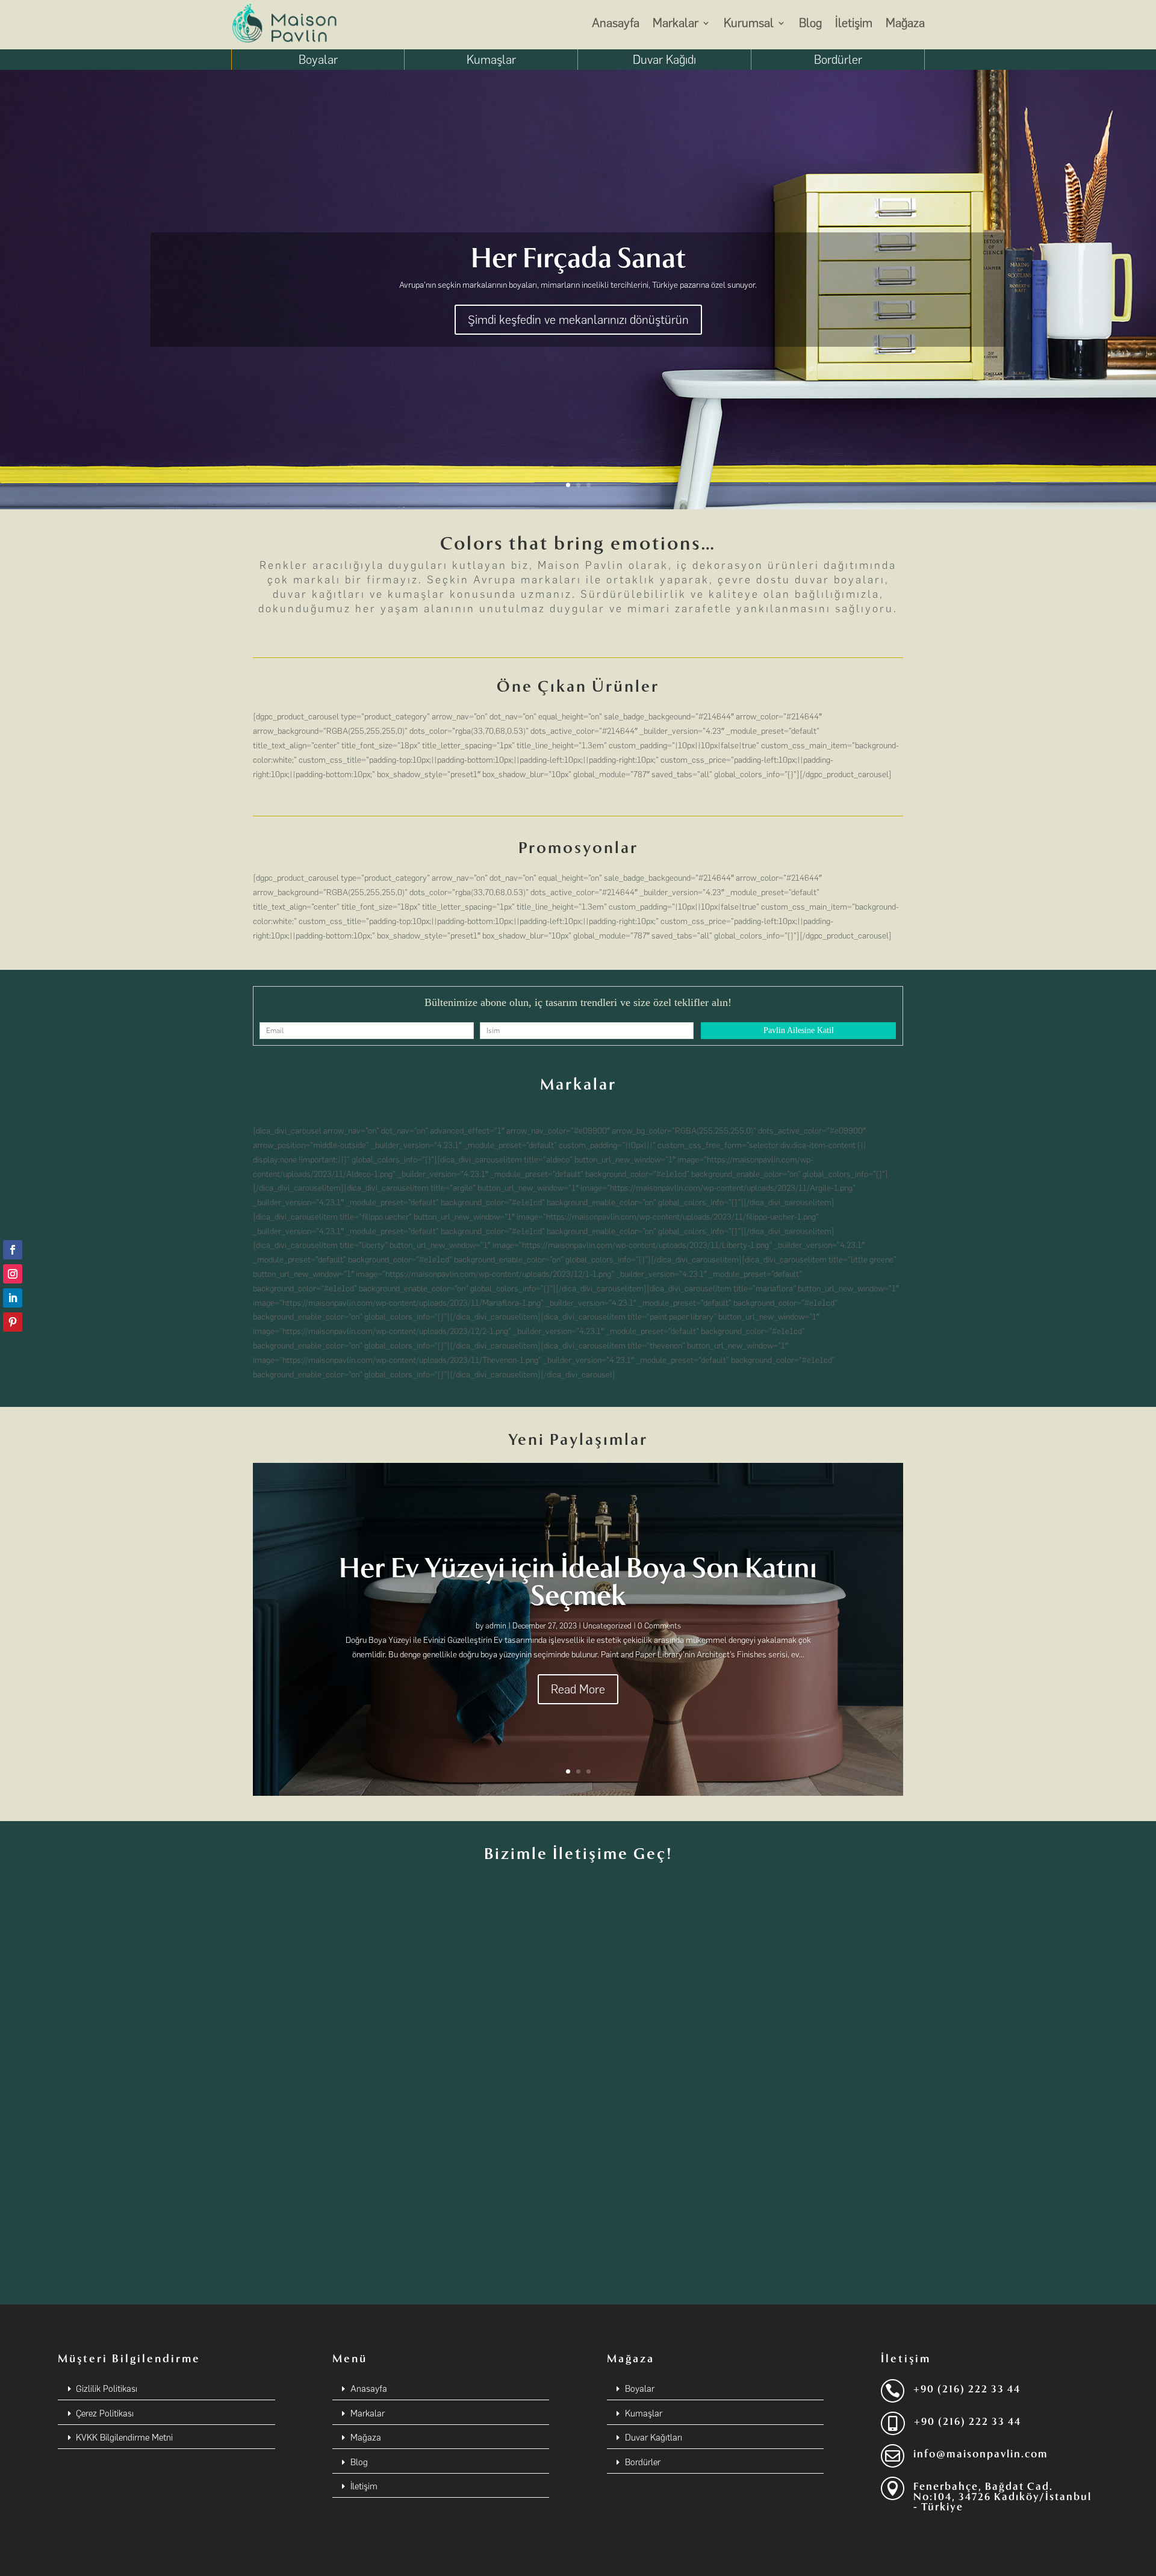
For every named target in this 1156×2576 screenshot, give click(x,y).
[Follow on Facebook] (13, 1250)
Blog (810, 23)
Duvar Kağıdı (664, 60)
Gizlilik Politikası (107, 2389)
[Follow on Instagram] (13, 1274)
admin (496, 1626)
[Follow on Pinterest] (13, 1322)
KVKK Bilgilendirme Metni (124, 2438)
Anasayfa (616, 23)
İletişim (854, 23)
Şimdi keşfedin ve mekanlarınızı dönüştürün (578, 320)
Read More (578, 1689)
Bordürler (838, 60)
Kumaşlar (491, 60)
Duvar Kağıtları (654, 2438)
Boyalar (318, 60)
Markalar (676, 23)
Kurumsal (749, 23)
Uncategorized (607, 1626)
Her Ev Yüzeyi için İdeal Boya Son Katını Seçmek (578, 1582)
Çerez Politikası (105, 2413)
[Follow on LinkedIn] (13, 1298)
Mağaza (905, 23)
